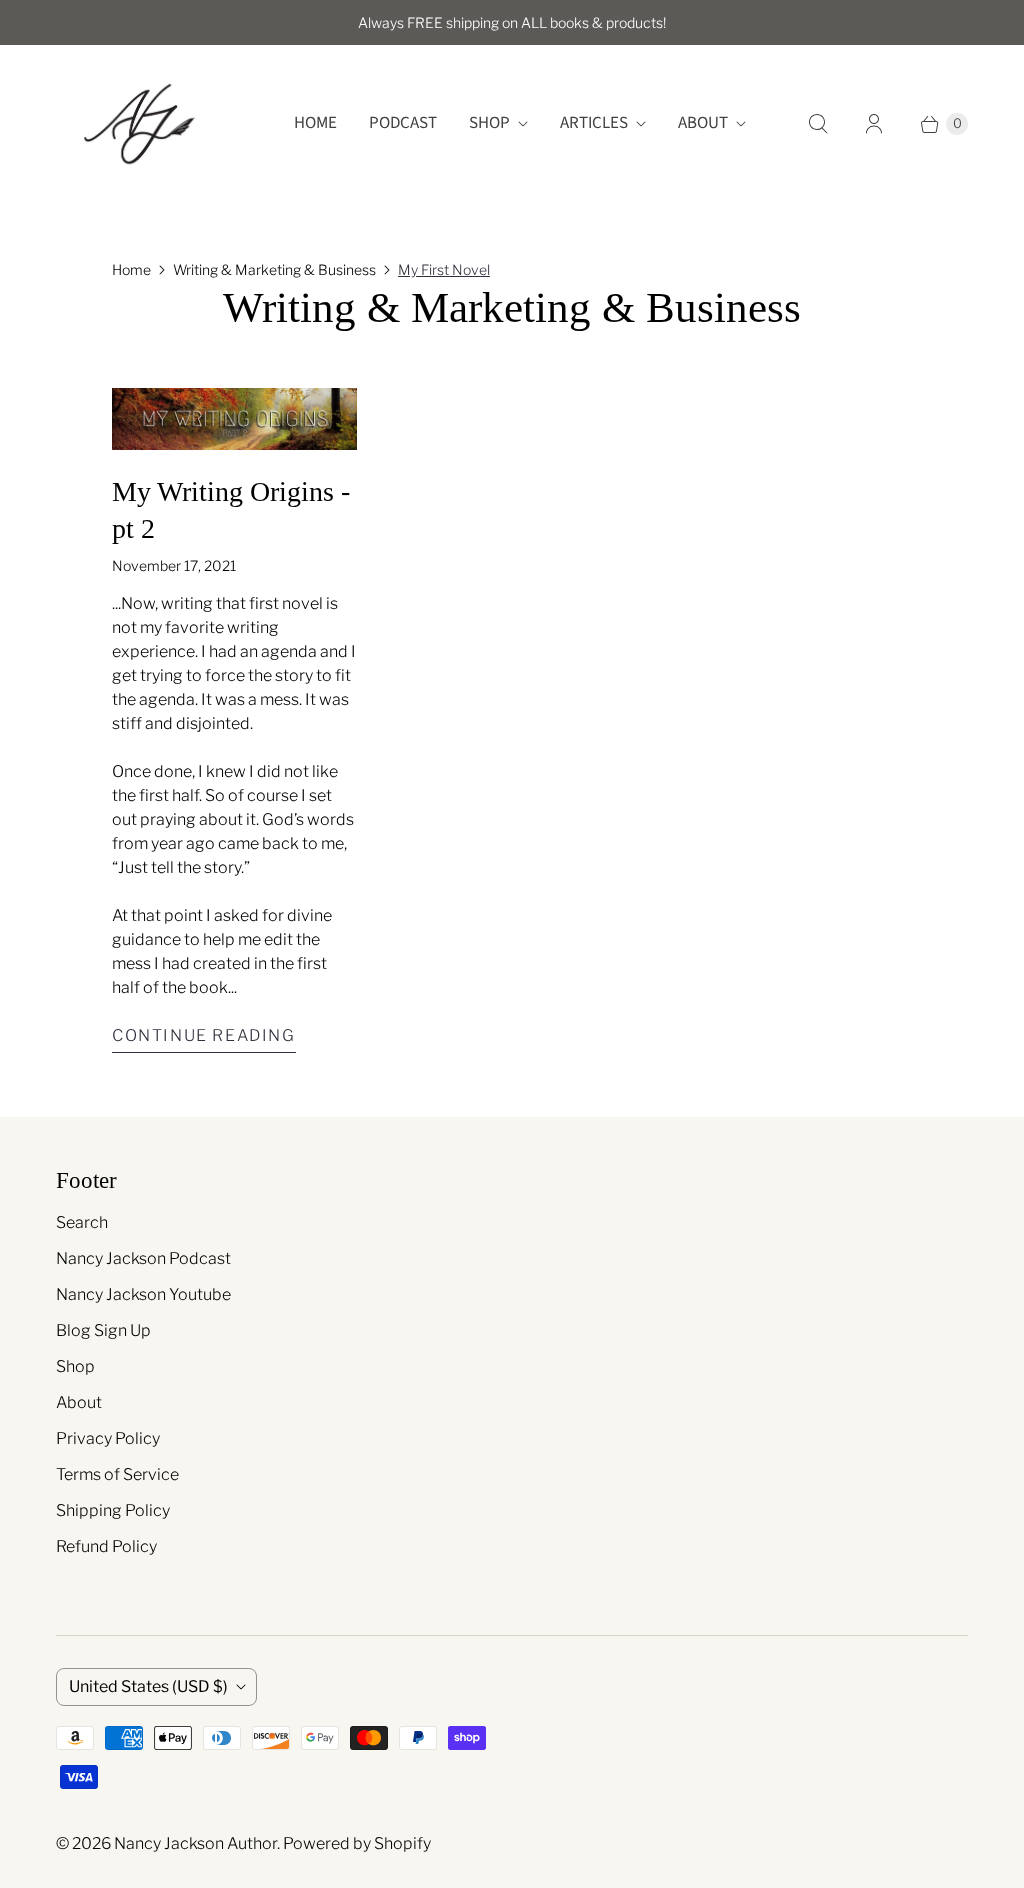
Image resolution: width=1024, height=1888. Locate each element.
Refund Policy (106, 1546)
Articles (594, 123)
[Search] (818, 124)
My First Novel (444, 269)
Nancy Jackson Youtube (143, 1294)
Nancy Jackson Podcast (143, 1258)
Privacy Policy (108, 1438)
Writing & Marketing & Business (274, 269)
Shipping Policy (113, 1510)
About (703, 123)
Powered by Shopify (357, 1843)
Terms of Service (117, 1474)
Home (315, 123)
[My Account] (874, 124)
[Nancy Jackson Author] (138, 123)
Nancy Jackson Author (195, 1843)
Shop (489, 123)
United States (148, 1686)
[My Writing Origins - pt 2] (234, 418)
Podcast (403, 123)
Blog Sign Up (103, 1330)
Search (82, 1222)
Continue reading (204, 1035)
